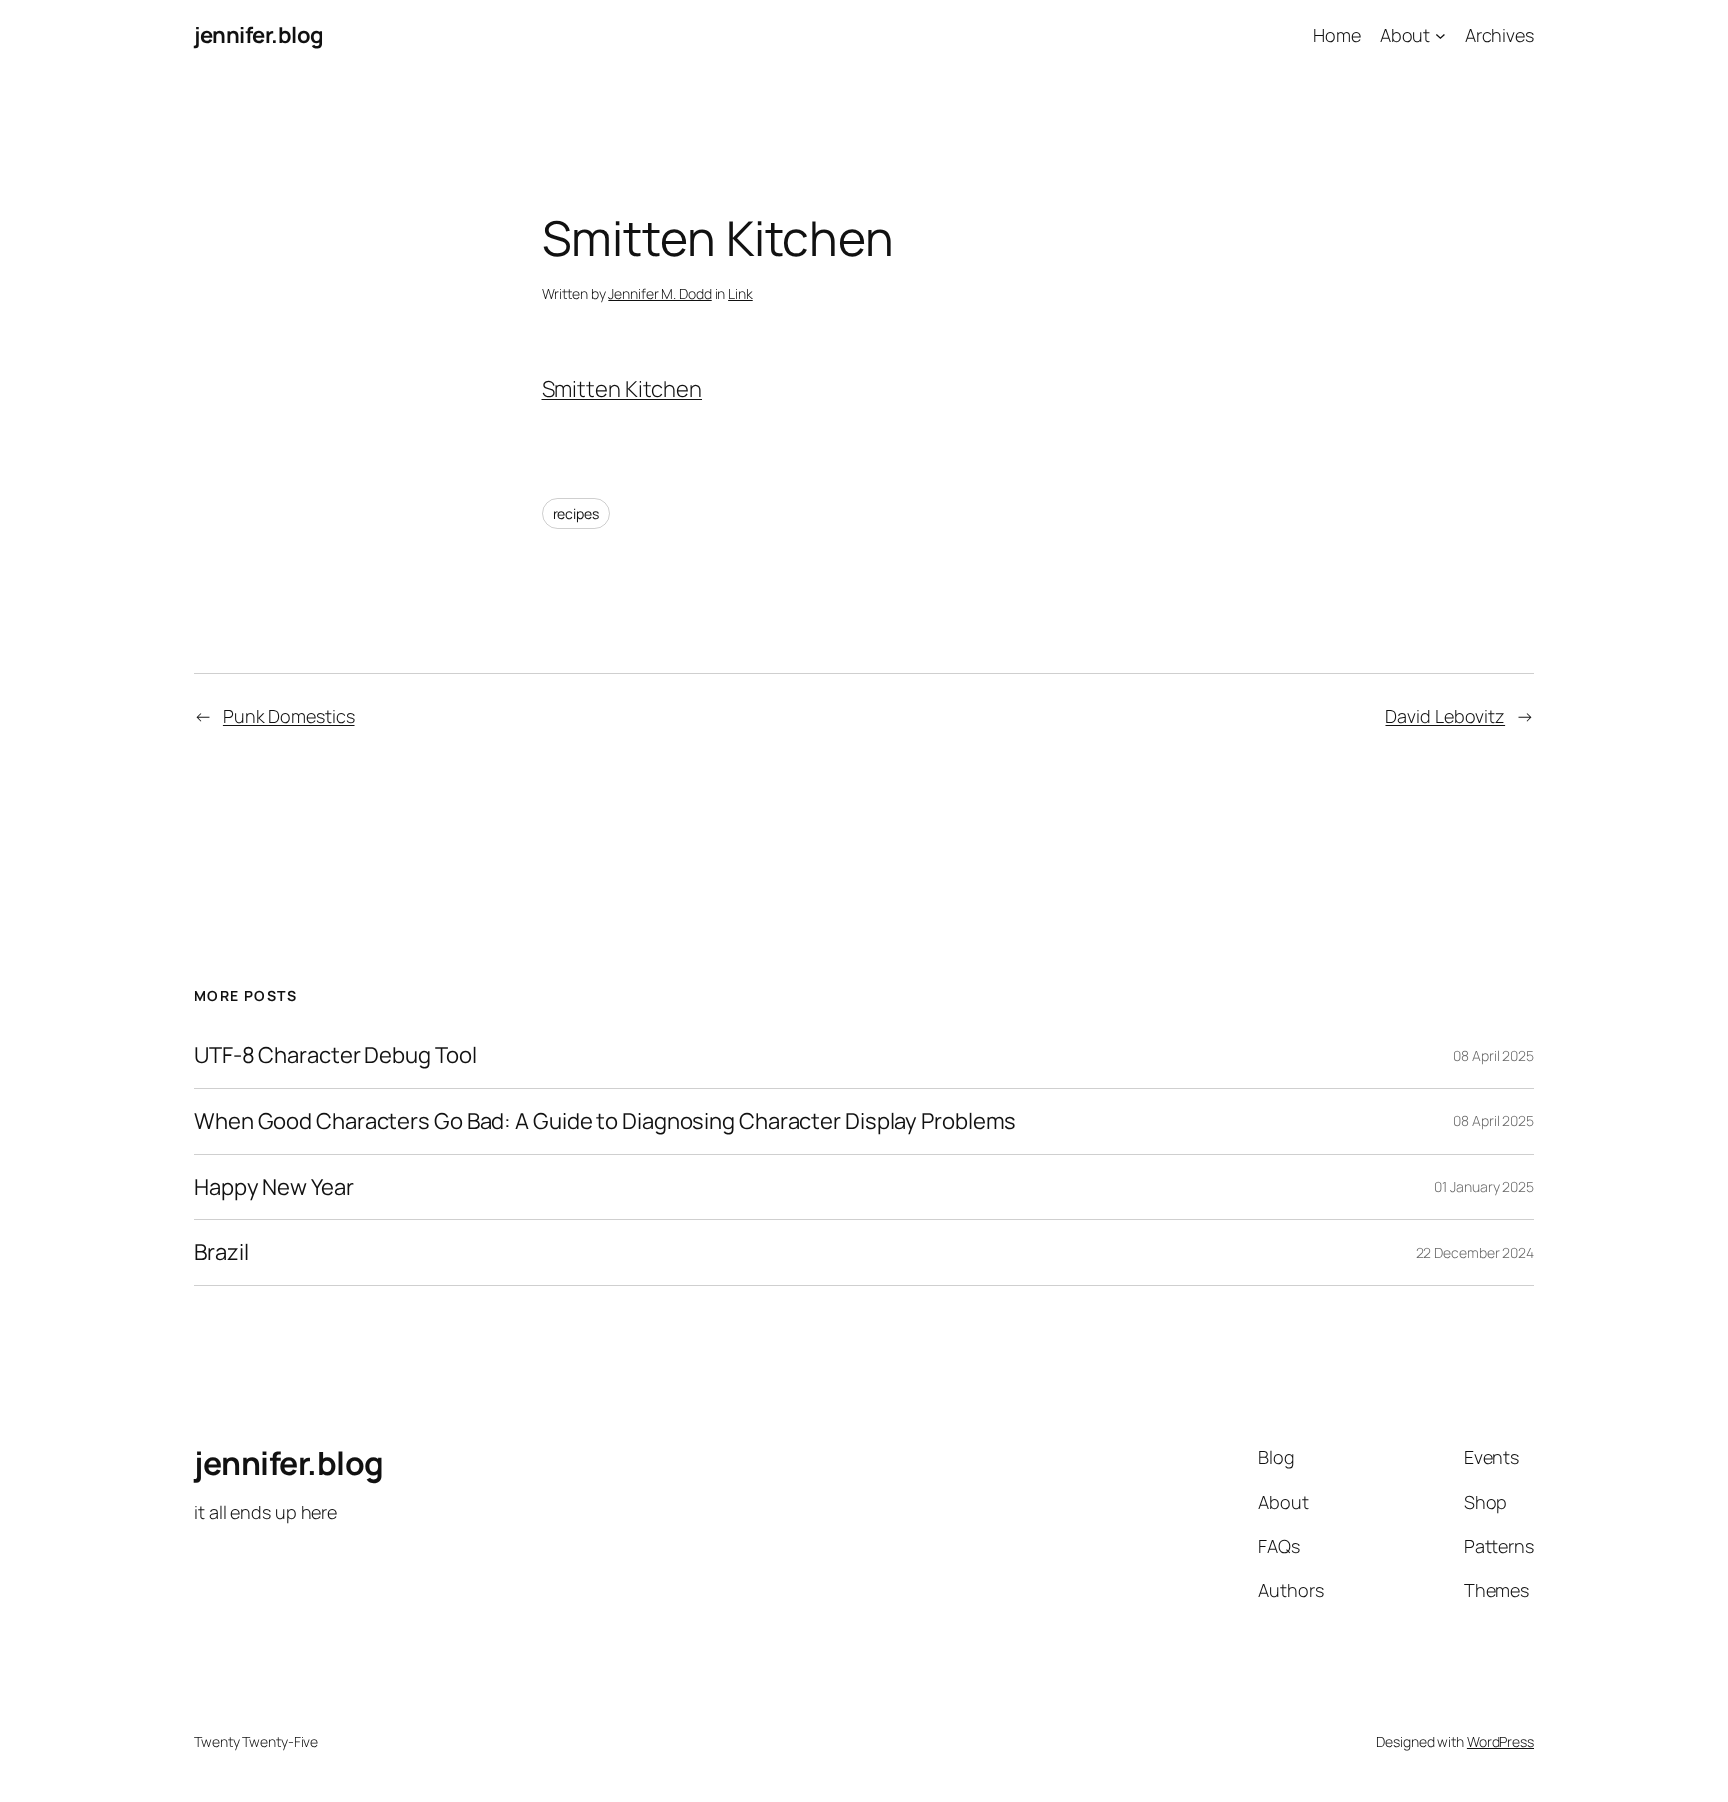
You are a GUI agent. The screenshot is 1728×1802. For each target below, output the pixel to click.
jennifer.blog (259, 35)
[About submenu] (1440, 35)
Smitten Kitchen (622, 389)
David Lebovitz (1445, 716)
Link (740, 293)
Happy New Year (274, 1187)
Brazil (221, 1252)
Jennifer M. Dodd (659, 293)
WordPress (1500, 1741)
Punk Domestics (289, 716)
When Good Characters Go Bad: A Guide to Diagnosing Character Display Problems (605, 1121)
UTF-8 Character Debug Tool (335, 1055)
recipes (576, 513)
